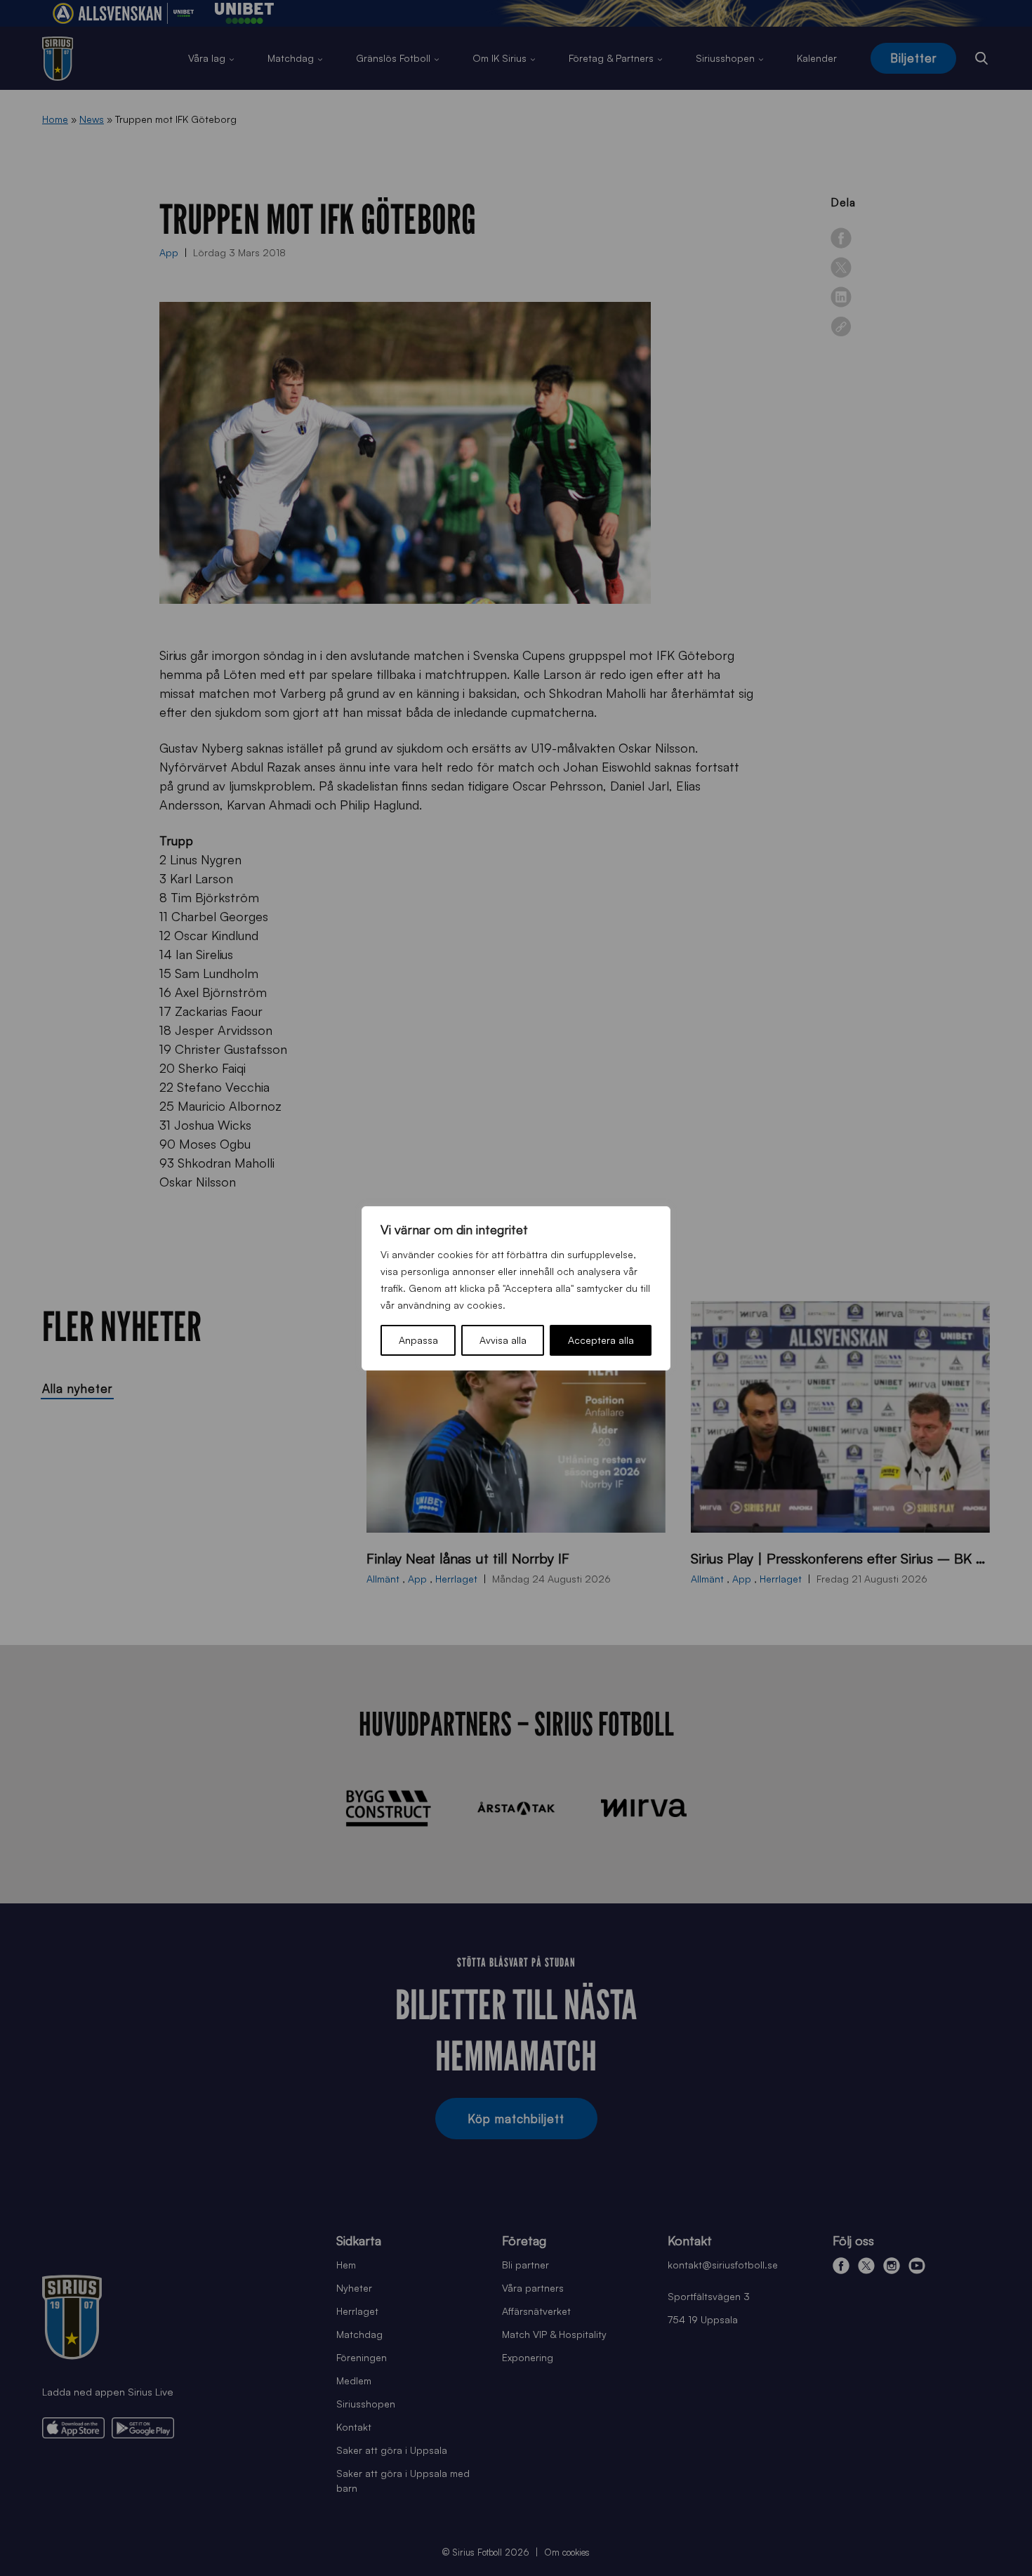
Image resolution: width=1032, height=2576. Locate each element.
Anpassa (418, 1340)
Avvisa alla (503, 1340)
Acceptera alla (601, 1340)
